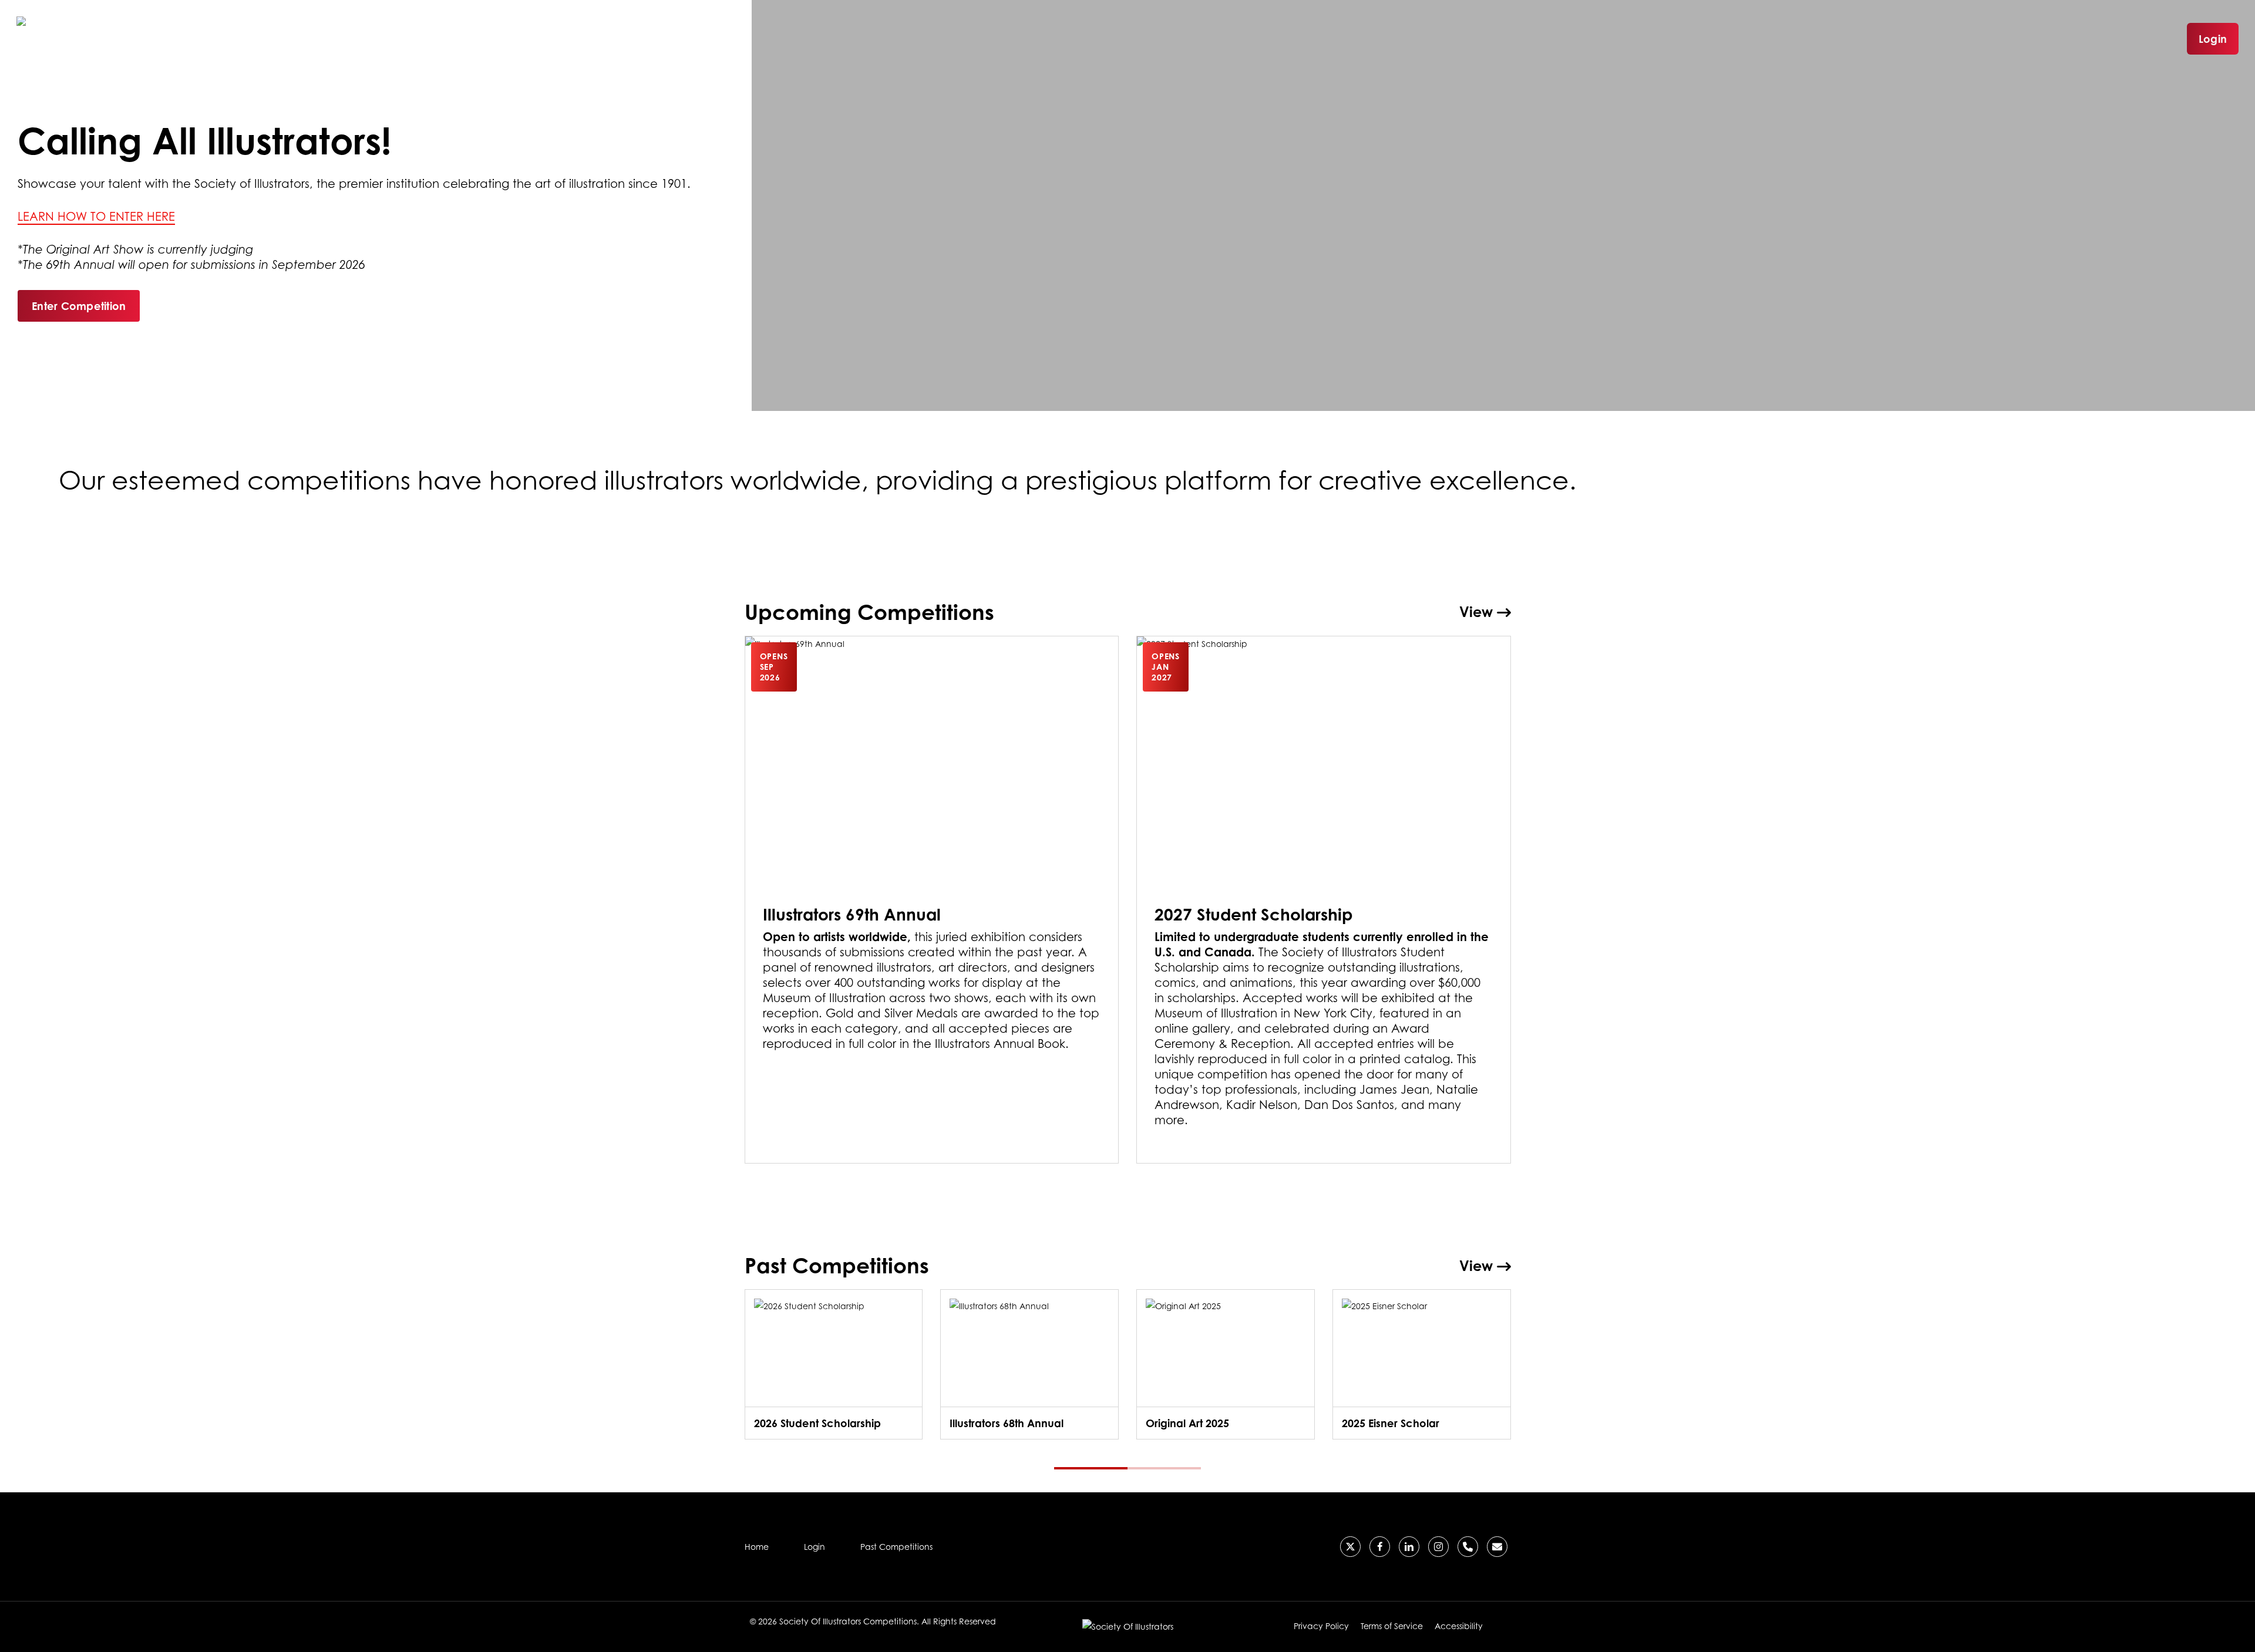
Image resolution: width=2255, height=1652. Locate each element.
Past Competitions (896, 1547)
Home (757, 1547)
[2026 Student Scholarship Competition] (834, 1364)
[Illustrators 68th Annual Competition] (1029, 1364)
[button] (79, 306)
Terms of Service (1392, 1626)
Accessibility (1459, 1626)
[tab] (1091, 1468)
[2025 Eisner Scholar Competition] (1422, 1364)
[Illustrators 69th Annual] (932, 900)
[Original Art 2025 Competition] (1226, 1364)
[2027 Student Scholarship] (1324, 900)
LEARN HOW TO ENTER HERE (96, 217)
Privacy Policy (1321, 1626)
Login (2213, 39)
